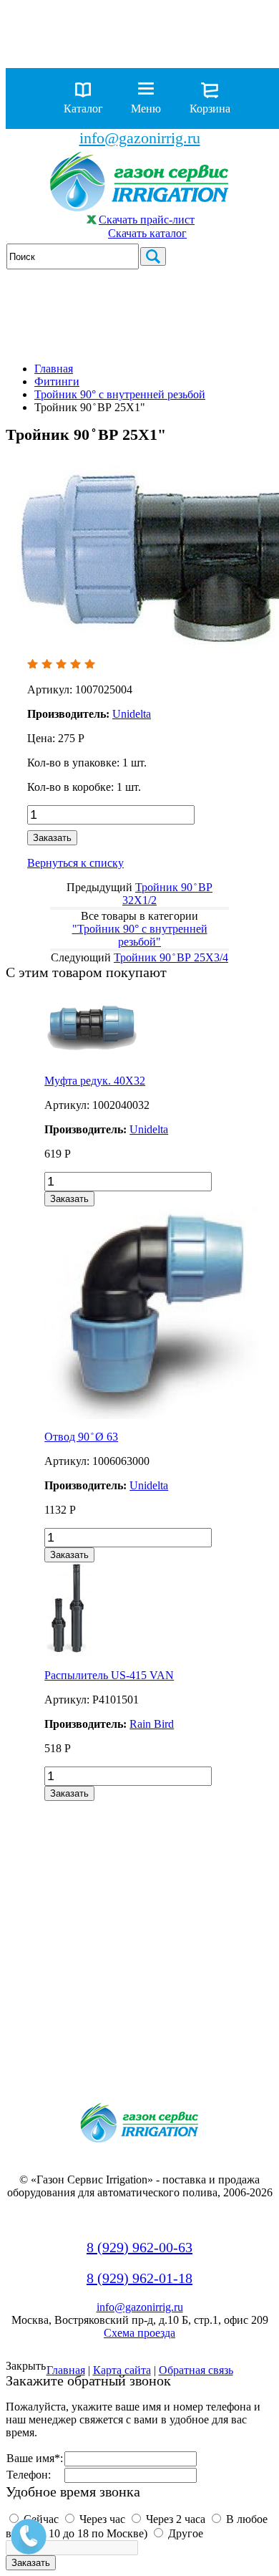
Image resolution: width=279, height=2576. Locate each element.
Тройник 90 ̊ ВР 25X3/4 (171, 957)
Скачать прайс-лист (147, 220)
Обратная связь (196, 2370)
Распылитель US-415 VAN (109, 1675)
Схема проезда (139, 2333)
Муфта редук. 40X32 (95, 1081)
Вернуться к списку (75, 863)
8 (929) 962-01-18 (139, 2278)
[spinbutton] (111, 815)
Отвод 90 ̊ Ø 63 (81, 1437)
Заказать (52, 838)
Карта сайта (122, 2370)
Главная (54, 369)
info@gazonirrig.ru (140, 138)
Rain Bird (152, 1724)
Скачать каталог (147, 233)
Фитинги (57, 381)
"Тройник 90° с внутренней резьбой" (140, 935)
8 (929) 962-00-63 (139, 2247)
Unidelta (149, 1129)
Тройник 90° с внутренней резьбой (120, 394)
